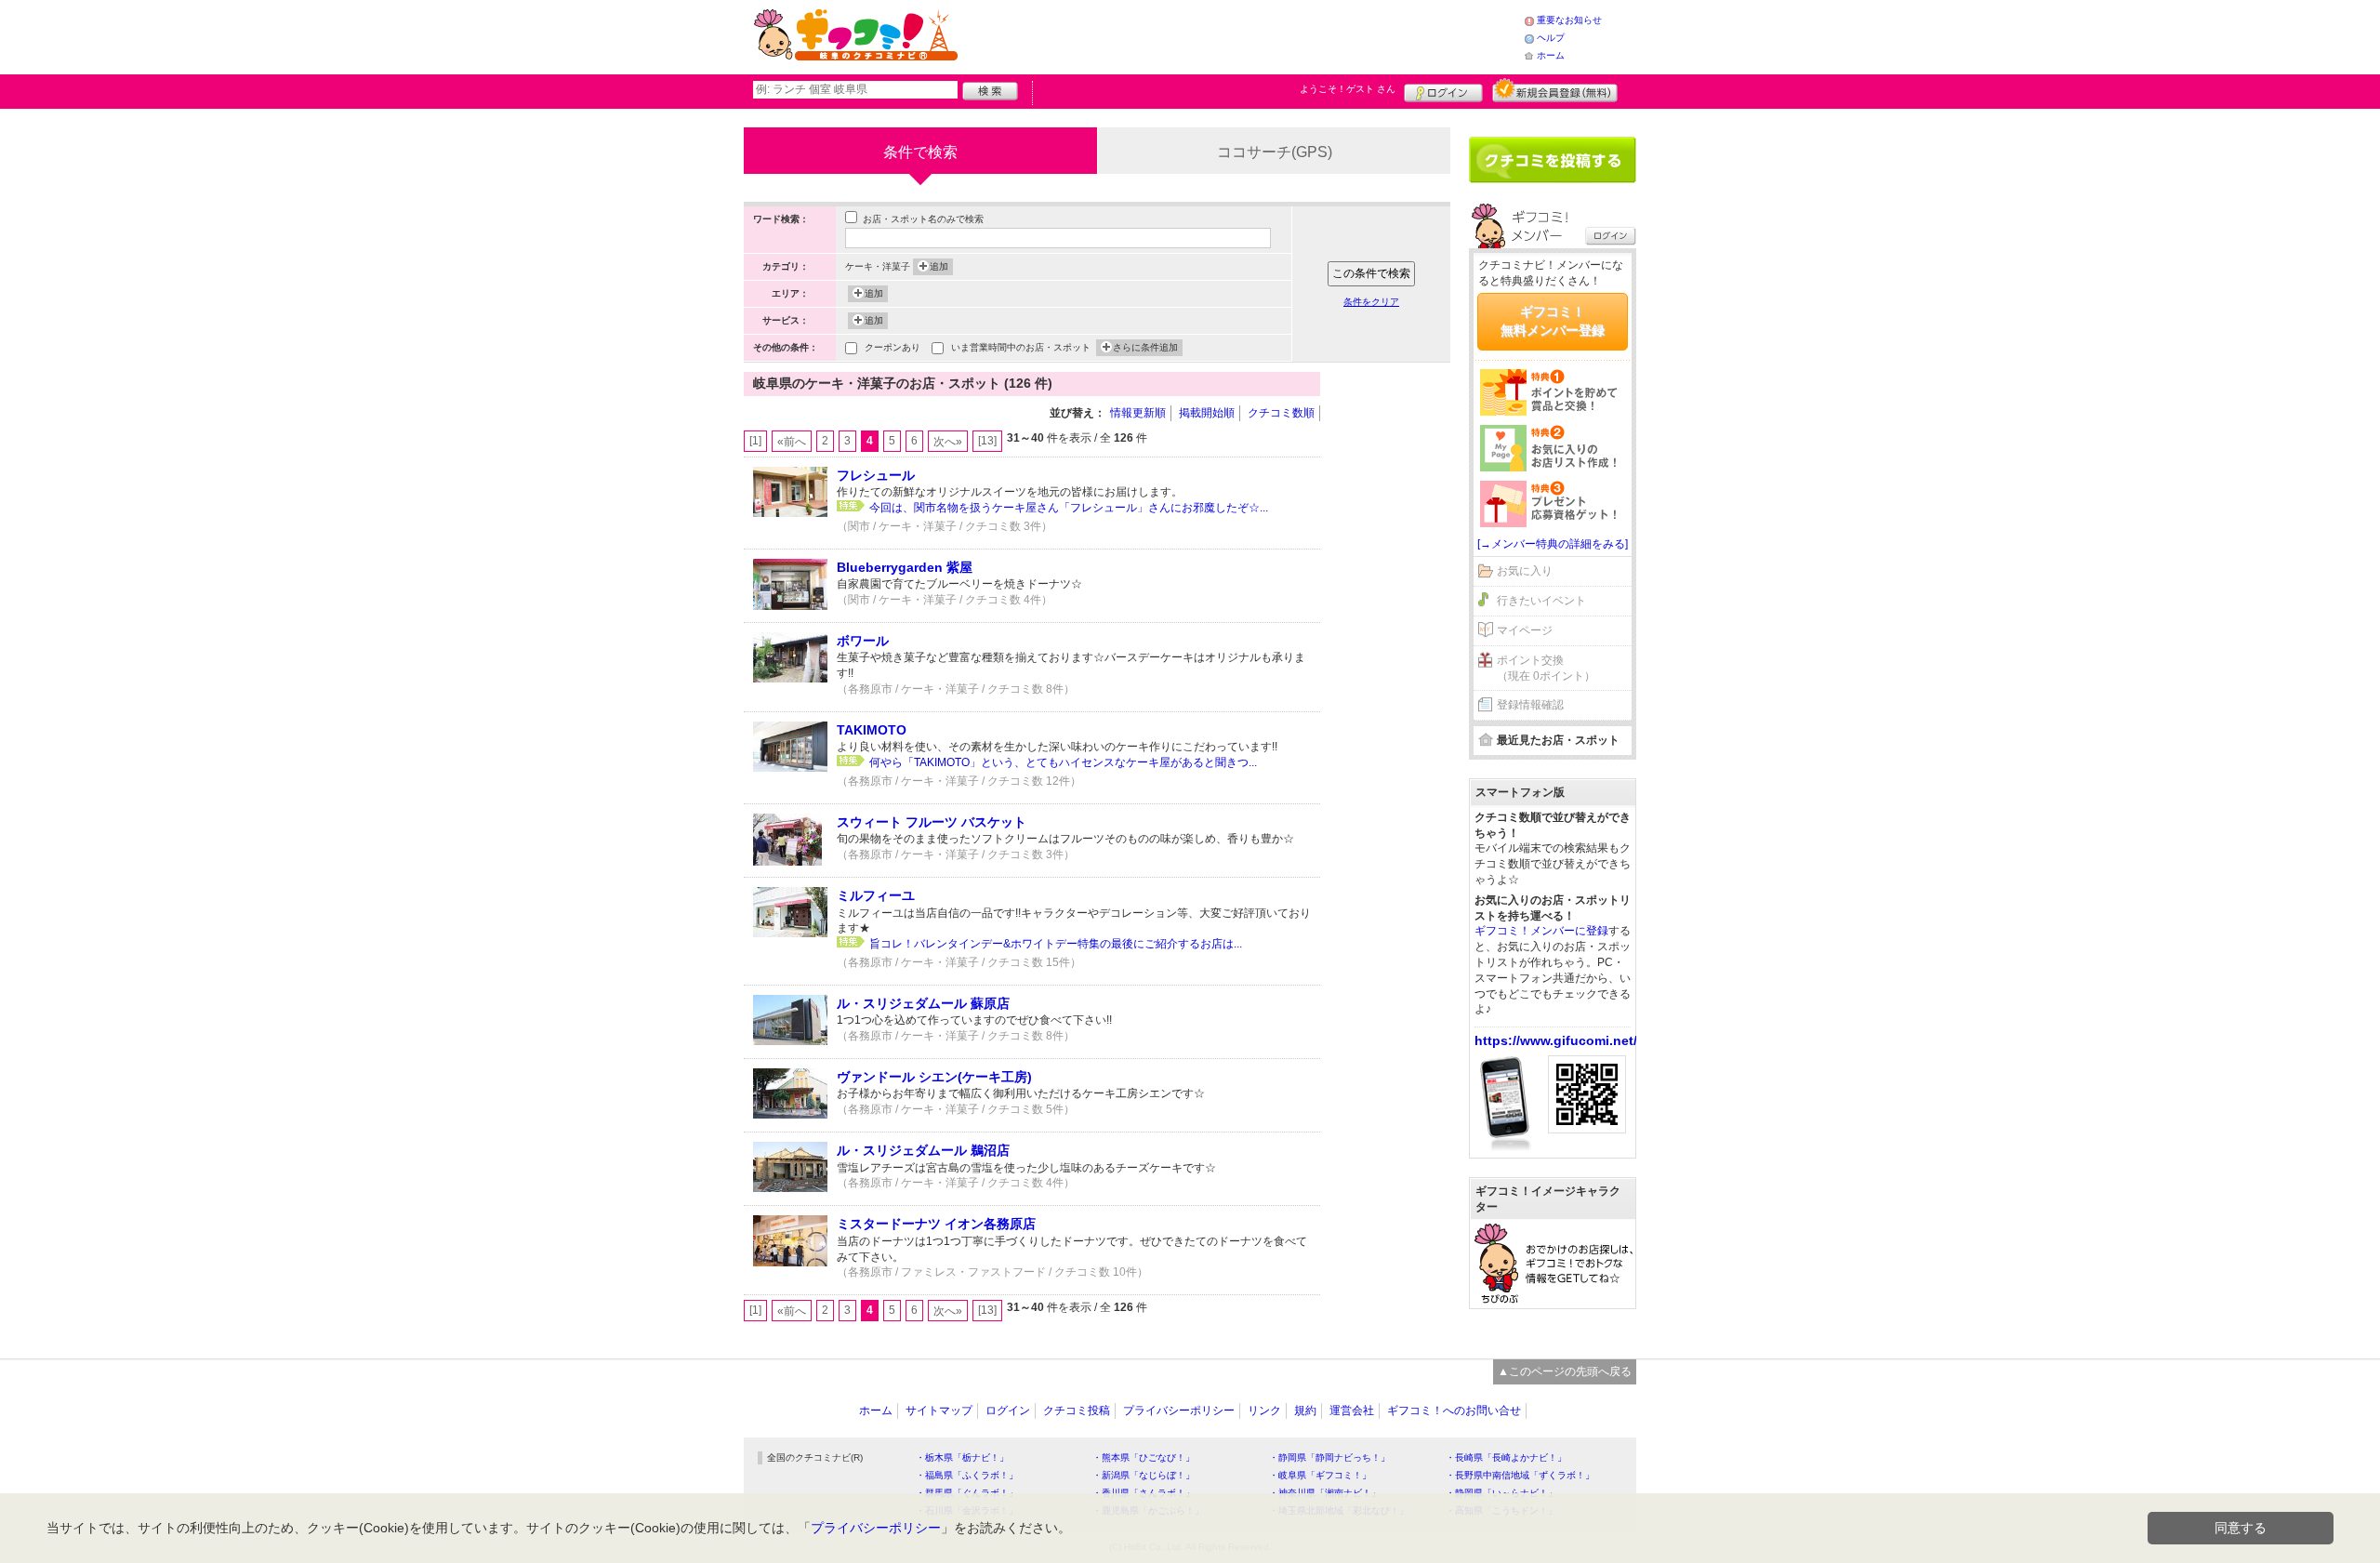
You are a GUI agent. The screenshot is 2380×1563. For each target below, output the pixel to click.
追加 (939, 266)
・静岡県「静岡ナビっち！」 (1329, 1457)
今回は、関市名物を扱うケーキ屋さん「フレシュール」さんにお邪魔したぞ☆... (1069, 508)
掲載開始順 (1207, 413)
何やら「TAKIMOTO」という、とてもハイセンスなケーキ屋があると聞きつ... (1063, 762)
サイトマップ (939, 1411)
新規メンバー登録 (1555, 90)
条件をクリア (1371, 302)
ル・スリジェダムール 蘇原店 (923, 1003)
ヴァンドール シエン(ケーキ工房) (934, 1077)
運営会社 (1352, 1411)
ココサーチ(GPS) (1275, 152)
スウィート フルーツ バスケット (932, 822)
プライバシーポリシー (1179, 1411)
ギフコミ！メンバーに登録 (1541, 931)
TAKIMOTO (872, 730)
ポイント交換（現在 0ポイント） (1546, 668)
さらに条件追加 (1145, 347)
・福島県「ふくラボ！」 (967, 1475)
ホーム (1551, 55)
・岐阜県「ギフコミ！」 (1320, 1475)
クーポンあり (892, 347)
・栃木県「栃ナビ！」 (962, 1457)
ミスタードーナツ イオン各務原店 (936, 1224)
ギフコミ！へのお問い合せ (1454, 1411)
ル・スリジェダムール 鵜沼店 (923, 1150)
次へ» (948, 442)
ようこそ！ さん (1348, 89)
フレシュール (876, 475)
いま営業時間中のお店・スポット (1021, 347)
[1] (755, 441)
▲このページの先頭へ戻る (1565, 1371)
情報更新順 (1138, 413)
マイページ (1525, 630)
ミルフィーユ (876, 895)
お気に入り (1525, 571)
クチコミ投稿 (1077, 1411)
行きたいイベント (1541, 601)
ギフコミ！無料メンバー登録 (1553, 321)
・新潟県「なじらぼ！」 (1144, 1475)
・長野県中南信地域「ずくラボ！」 (1520, 1475)
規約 (1305, 1411)
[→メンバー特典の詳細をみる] (1553, 544)
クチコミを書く (1553, 160)
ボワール (863, 641)
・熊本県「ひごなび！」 (1144, 1457)
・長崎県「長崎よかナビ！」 (1506, 1457)
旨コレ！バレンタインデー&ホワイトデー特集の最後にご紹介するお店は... (1056, 944)
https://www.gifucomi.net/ (1556, 1040)
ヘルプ (1551, 38)
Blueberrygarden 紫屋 (905, 567)
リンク (1264, 1411)
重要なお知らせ (1569, 20)
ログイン (1443, 90)
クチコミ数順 (1281, 413)
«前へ (792, 442)
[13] (987, 441)
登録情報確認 (1530, 705)
